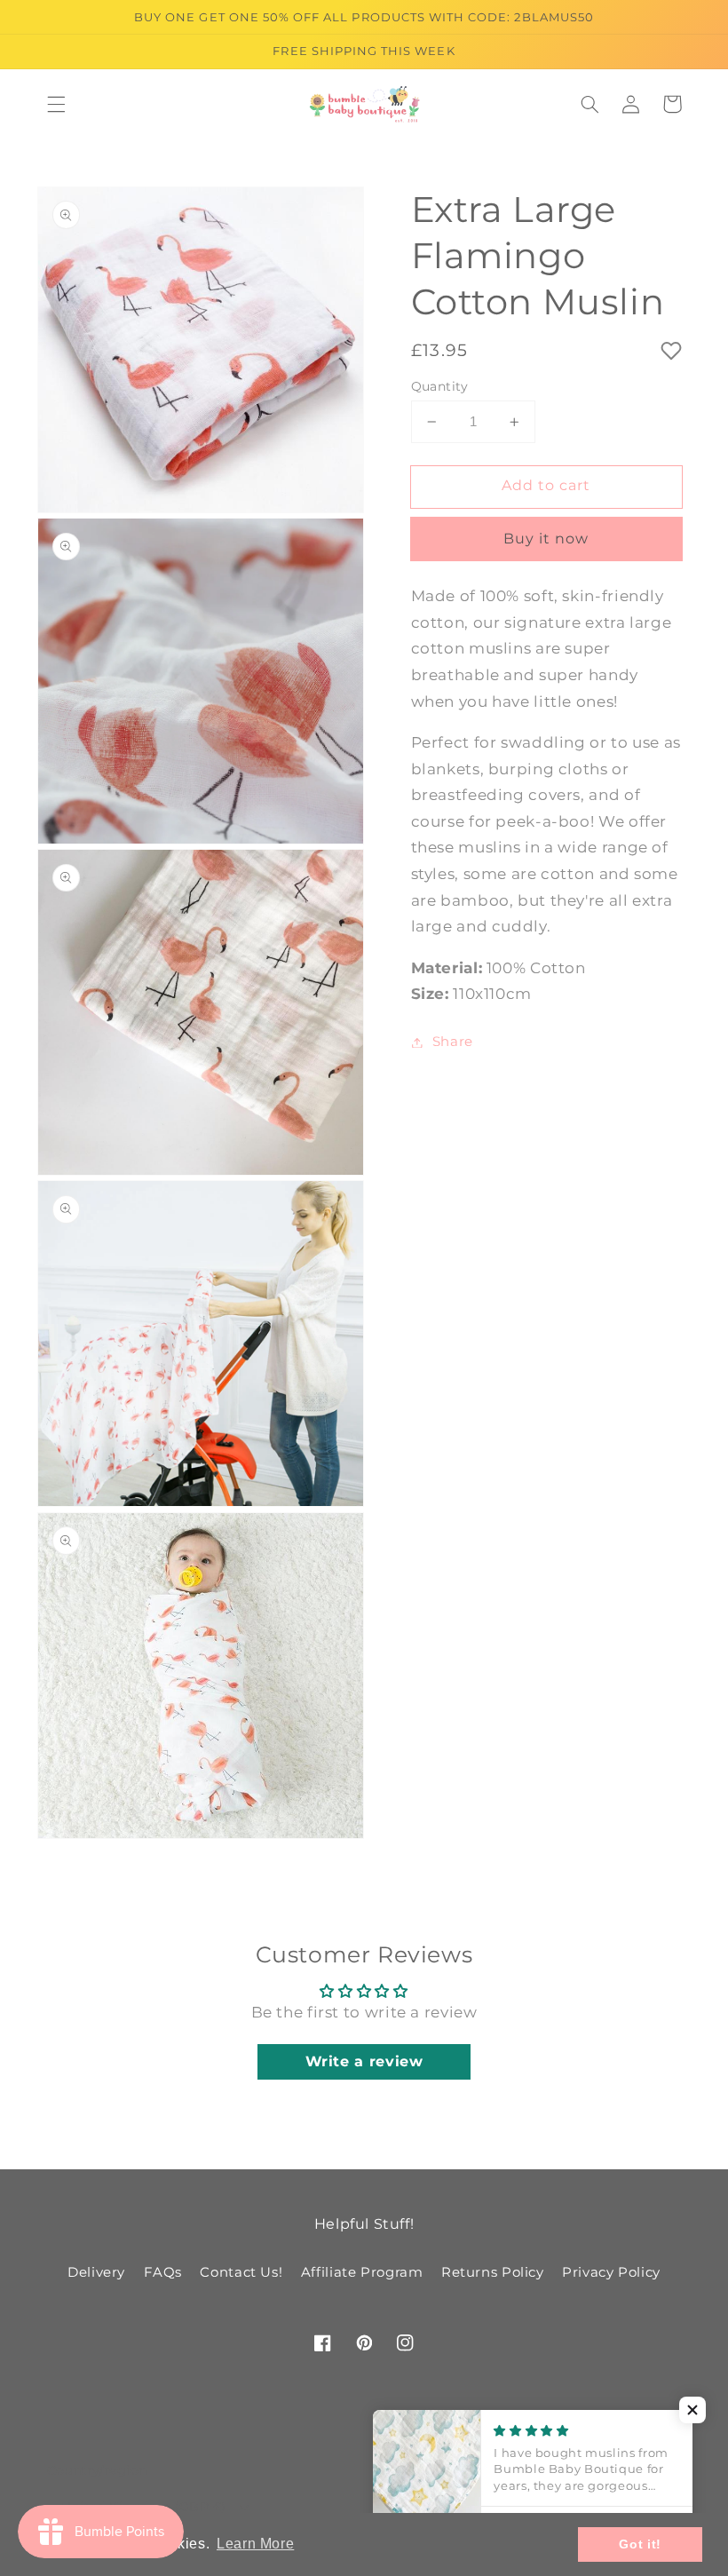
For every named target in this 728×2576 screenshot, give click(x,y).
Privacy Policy (611, 2272)
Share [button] (453, 1042)
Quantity (440, 386)
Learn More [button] (255, 2544)
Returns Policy (493, 2272)
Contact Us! (241, 2272)
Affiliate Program (362, 2272)
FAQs (163, 2272)
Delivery (96, 2272)
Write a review (364, 2061)
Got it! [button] (640, 2544)
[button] (56, 104)
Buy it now (546, 539)
